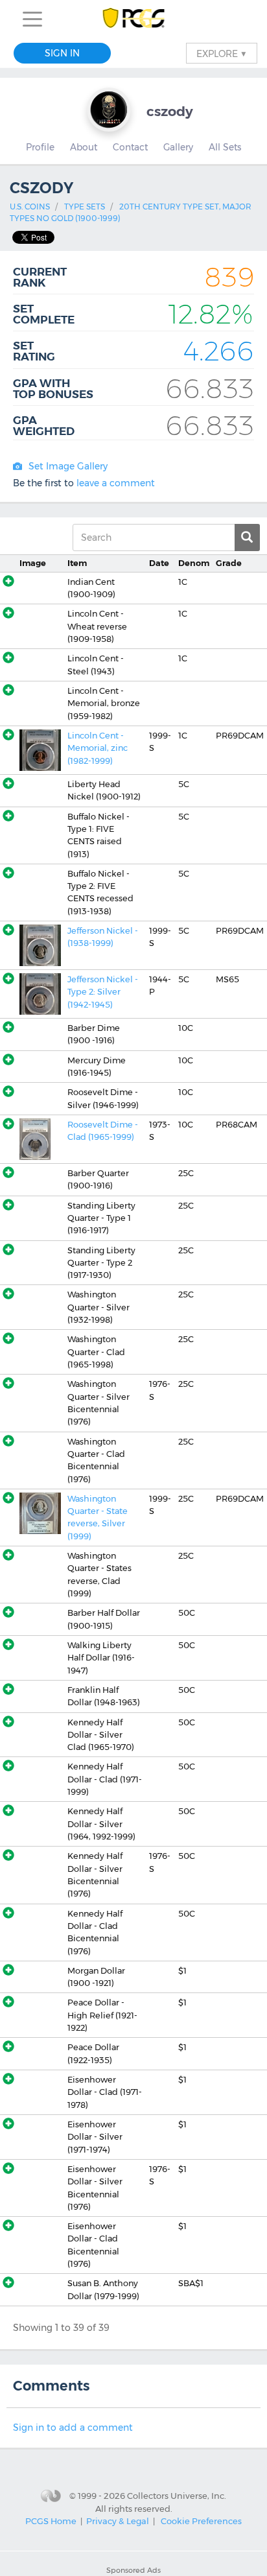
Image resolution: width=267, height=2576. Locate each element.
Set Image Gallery (68, 466)
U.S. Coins (30, 207)
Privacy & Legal (118, 2521)
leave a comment (116, 483)
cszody (170, 111)
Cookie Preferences (201, 2521)
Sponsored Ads (133, 2570)
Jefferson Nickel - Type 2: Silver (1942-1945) (103, 992)
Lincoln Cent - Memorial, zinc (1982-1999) (98, 748)
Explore (222, 53)
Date (159, 563)
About (84, 147)
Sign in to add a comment (73, 2428)
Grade (229, 563)
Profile (40, 147)
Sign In (62, 53)
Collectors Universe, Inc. (177, 2495)
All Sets (225, 147)
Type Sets (85, 207)
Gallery (178, 147)
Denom (194, 563)
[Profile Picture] (109, 110)
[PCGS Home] (134, 19)
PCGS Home (51, 2521)
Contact (130, 147)
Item (77, 563)
